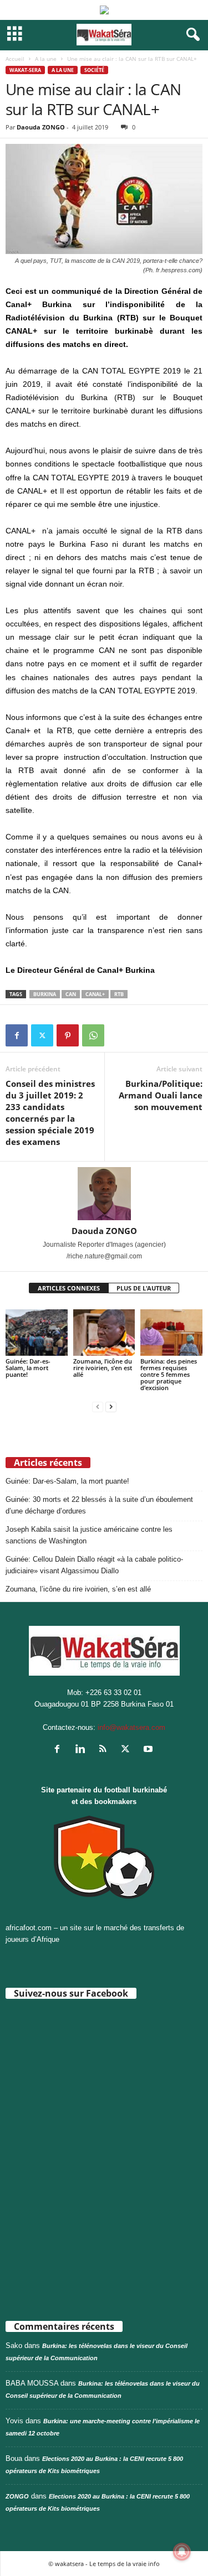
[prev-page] (98, 1406)
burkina (45, 994)
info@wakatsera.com (131, 1727)
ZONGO (17, 2496)
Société (94, 70)
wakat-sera (25, 70)
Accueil (15, 59)
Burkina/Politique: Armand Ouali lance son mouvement (161, 1095)
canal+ (95, 994)
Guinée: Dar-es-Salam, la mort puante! (28, 1368)
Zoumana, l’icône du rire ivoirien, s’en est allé (103, 1368)
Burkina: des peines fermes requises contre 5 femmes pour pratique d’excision (169, 1374)
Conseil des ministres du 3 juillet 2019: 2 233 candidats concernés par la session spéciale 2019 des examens (50, 1113)
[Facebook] (17, 1035)
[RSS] (105, 1750)
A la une (46, 59)
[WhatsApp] (93, 1035)
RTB (119, 994)
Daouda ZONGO (41, 127)
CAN (71, 994)
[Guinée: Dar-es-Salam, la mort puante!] (37, 1332)
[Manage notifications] (182, 2552)
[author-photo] (104, 1194)
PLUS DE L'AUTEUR (144, 1288)
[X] (42, 1035)
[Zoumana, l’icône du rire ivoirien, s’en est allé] (104, 1332)
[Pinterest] (68, 1035)
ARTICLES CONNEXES (69, 1288)
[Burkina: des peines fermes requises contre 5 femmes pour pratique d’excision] (171, 1332)
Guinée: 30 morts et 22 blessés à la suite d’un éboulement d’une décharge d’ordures (99, 1505)
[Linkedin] (82, 1750)
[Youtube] (149, 1750)
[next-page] (111, 1406)
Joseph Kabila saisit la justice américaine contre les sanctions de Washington (89, 1535)
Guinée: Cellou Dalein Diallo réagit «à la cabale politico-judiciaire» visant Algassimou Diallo (94, 1565)
